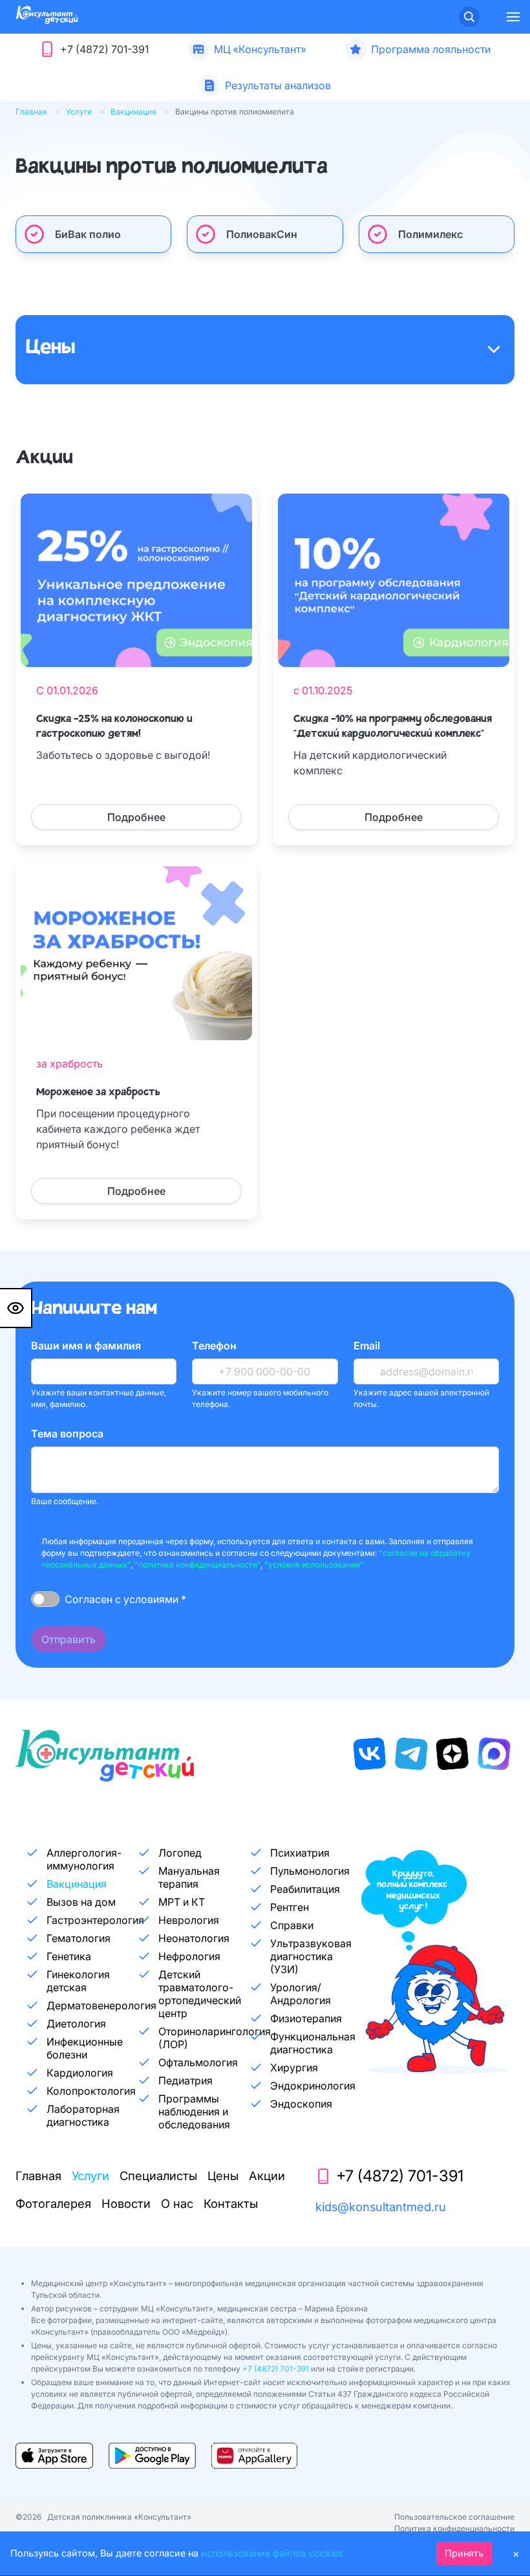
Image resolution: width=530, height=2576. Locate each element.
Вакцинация (133, 112)
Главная (31, 112)
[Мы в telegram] (411, 1754)
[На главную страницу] (47, 20)
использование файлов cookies (272, 2553)
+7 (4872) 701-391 (276, 2369)
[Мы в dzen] (452, 1754)
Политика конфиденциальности (454, 2528)
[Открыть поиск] (469, 17)
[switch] (45, 1599)
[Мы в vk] (370, 1754)
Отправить (69, 1639)
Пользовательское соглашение (454, 2517)
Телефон (214, 1346)
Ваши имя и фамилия (86, 1346)
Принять (464, 2553)
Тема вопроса (67, 1434)
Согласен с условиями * (125, 1599)
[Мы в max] (494, 1754)
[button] (513, 17)
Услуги (79, 112)
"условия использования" (314, 1565)
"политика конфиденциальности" (197, 1565)
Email (367, 1346)
